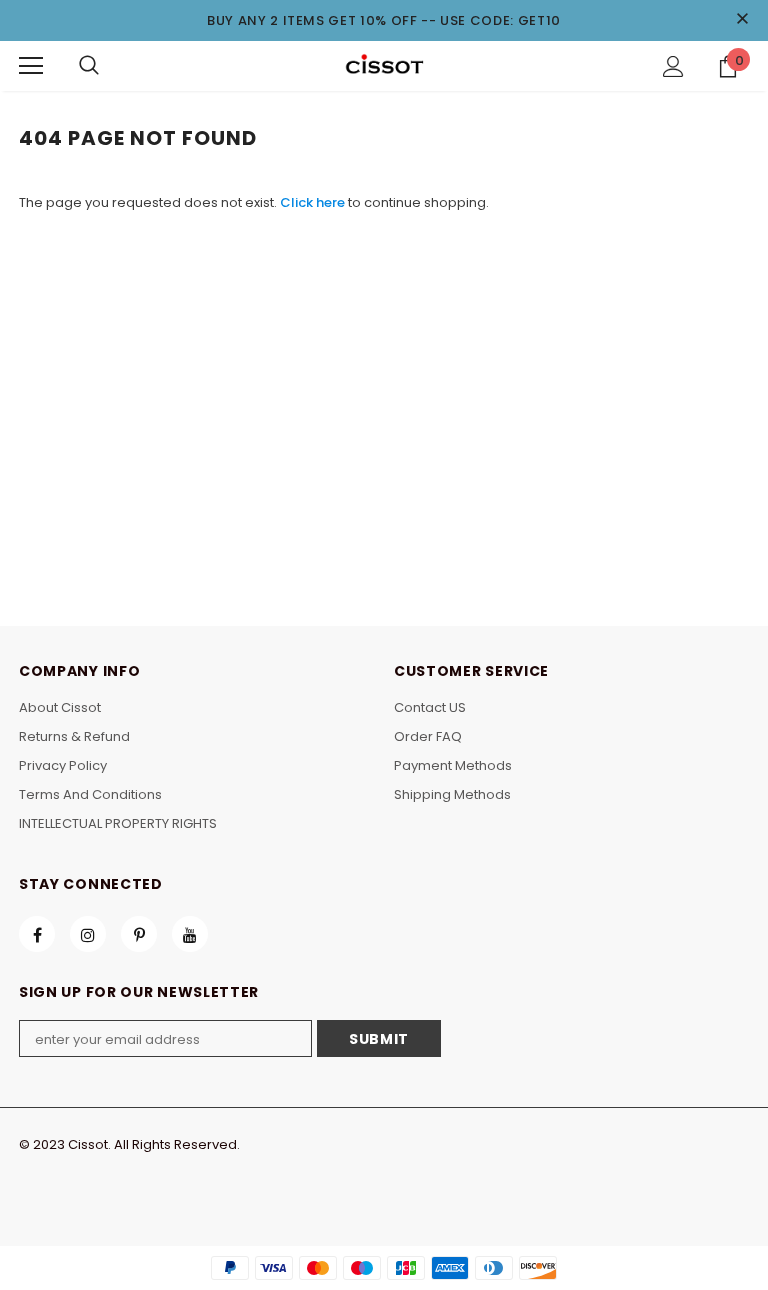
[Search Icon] (89, 66)
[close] (742, 20)
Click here (314, 202)
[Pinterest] (139, 934)
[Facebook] (37, 934)
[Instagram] (88, 934)
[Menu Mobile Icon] (31, 66)
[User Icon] (673, 66)
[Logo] (384, 65)
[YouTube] (190, 934)
